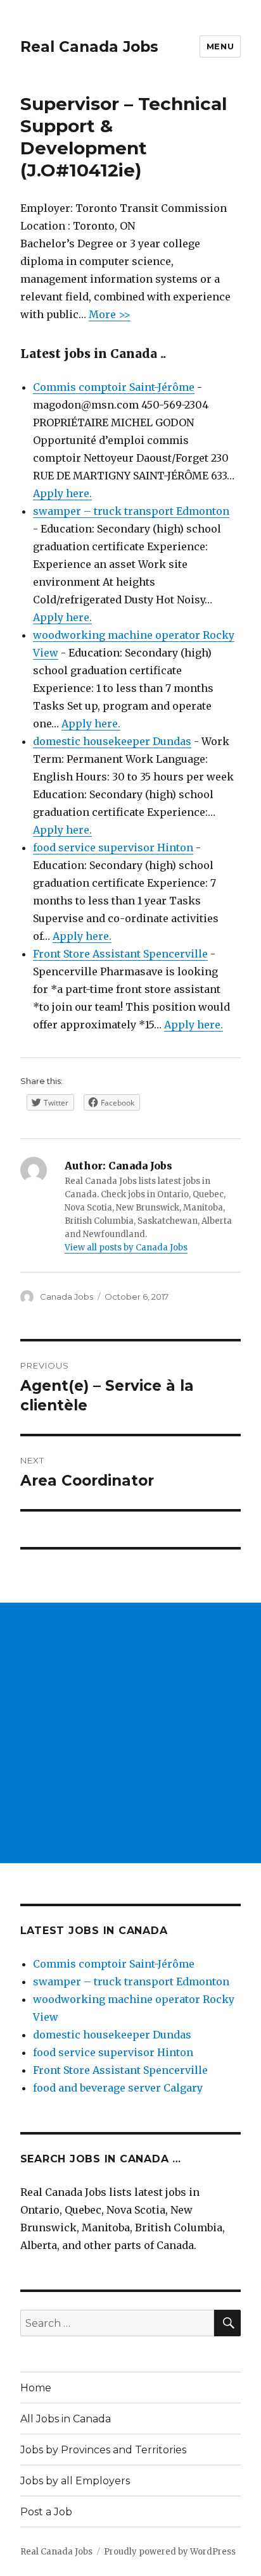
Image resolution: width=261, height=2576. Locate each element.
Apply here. (62, 493)
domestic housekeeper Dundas (112, 741)
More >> (110, 314)
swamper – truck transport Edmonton (131, 511)
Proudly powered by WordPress (170, 2552)
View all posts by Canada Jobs (126, 1248)
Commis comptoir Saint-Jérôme (114, 387)
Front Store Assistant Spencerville (120, 954)
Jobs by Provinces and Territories (103, 2450)
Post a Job (46, 2512)
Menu (220, 46)
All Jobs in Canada (66, 2419)
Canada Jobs (67, 1297)
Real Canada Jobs (89, 47)
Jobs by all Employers (75, 2481)
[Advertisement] (130, 1733)
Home (36, 2388)
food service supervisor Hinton (113, 847)
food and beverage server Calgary (118, 2088)
